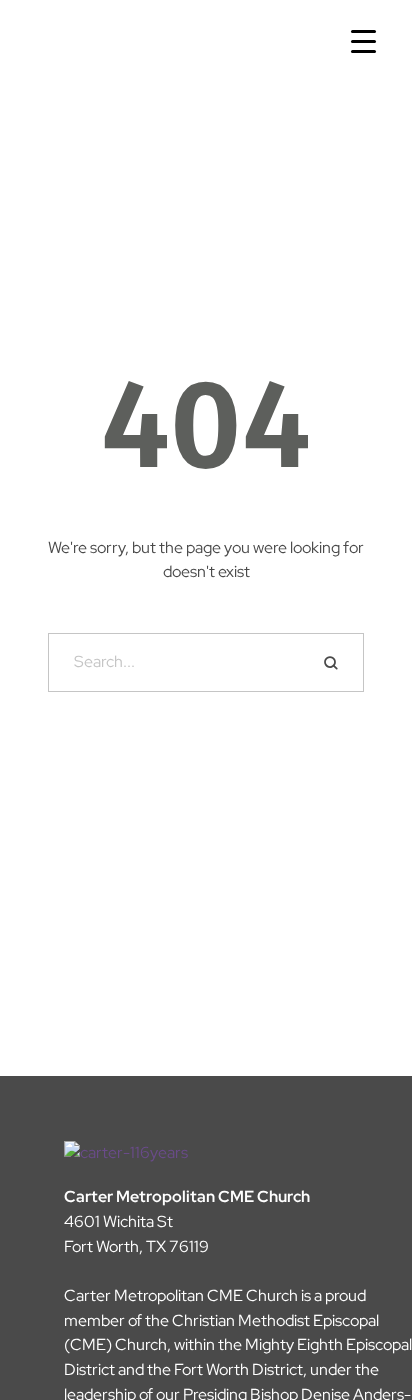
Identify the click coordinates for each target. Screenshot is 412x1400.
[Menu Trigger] (363, 42)
